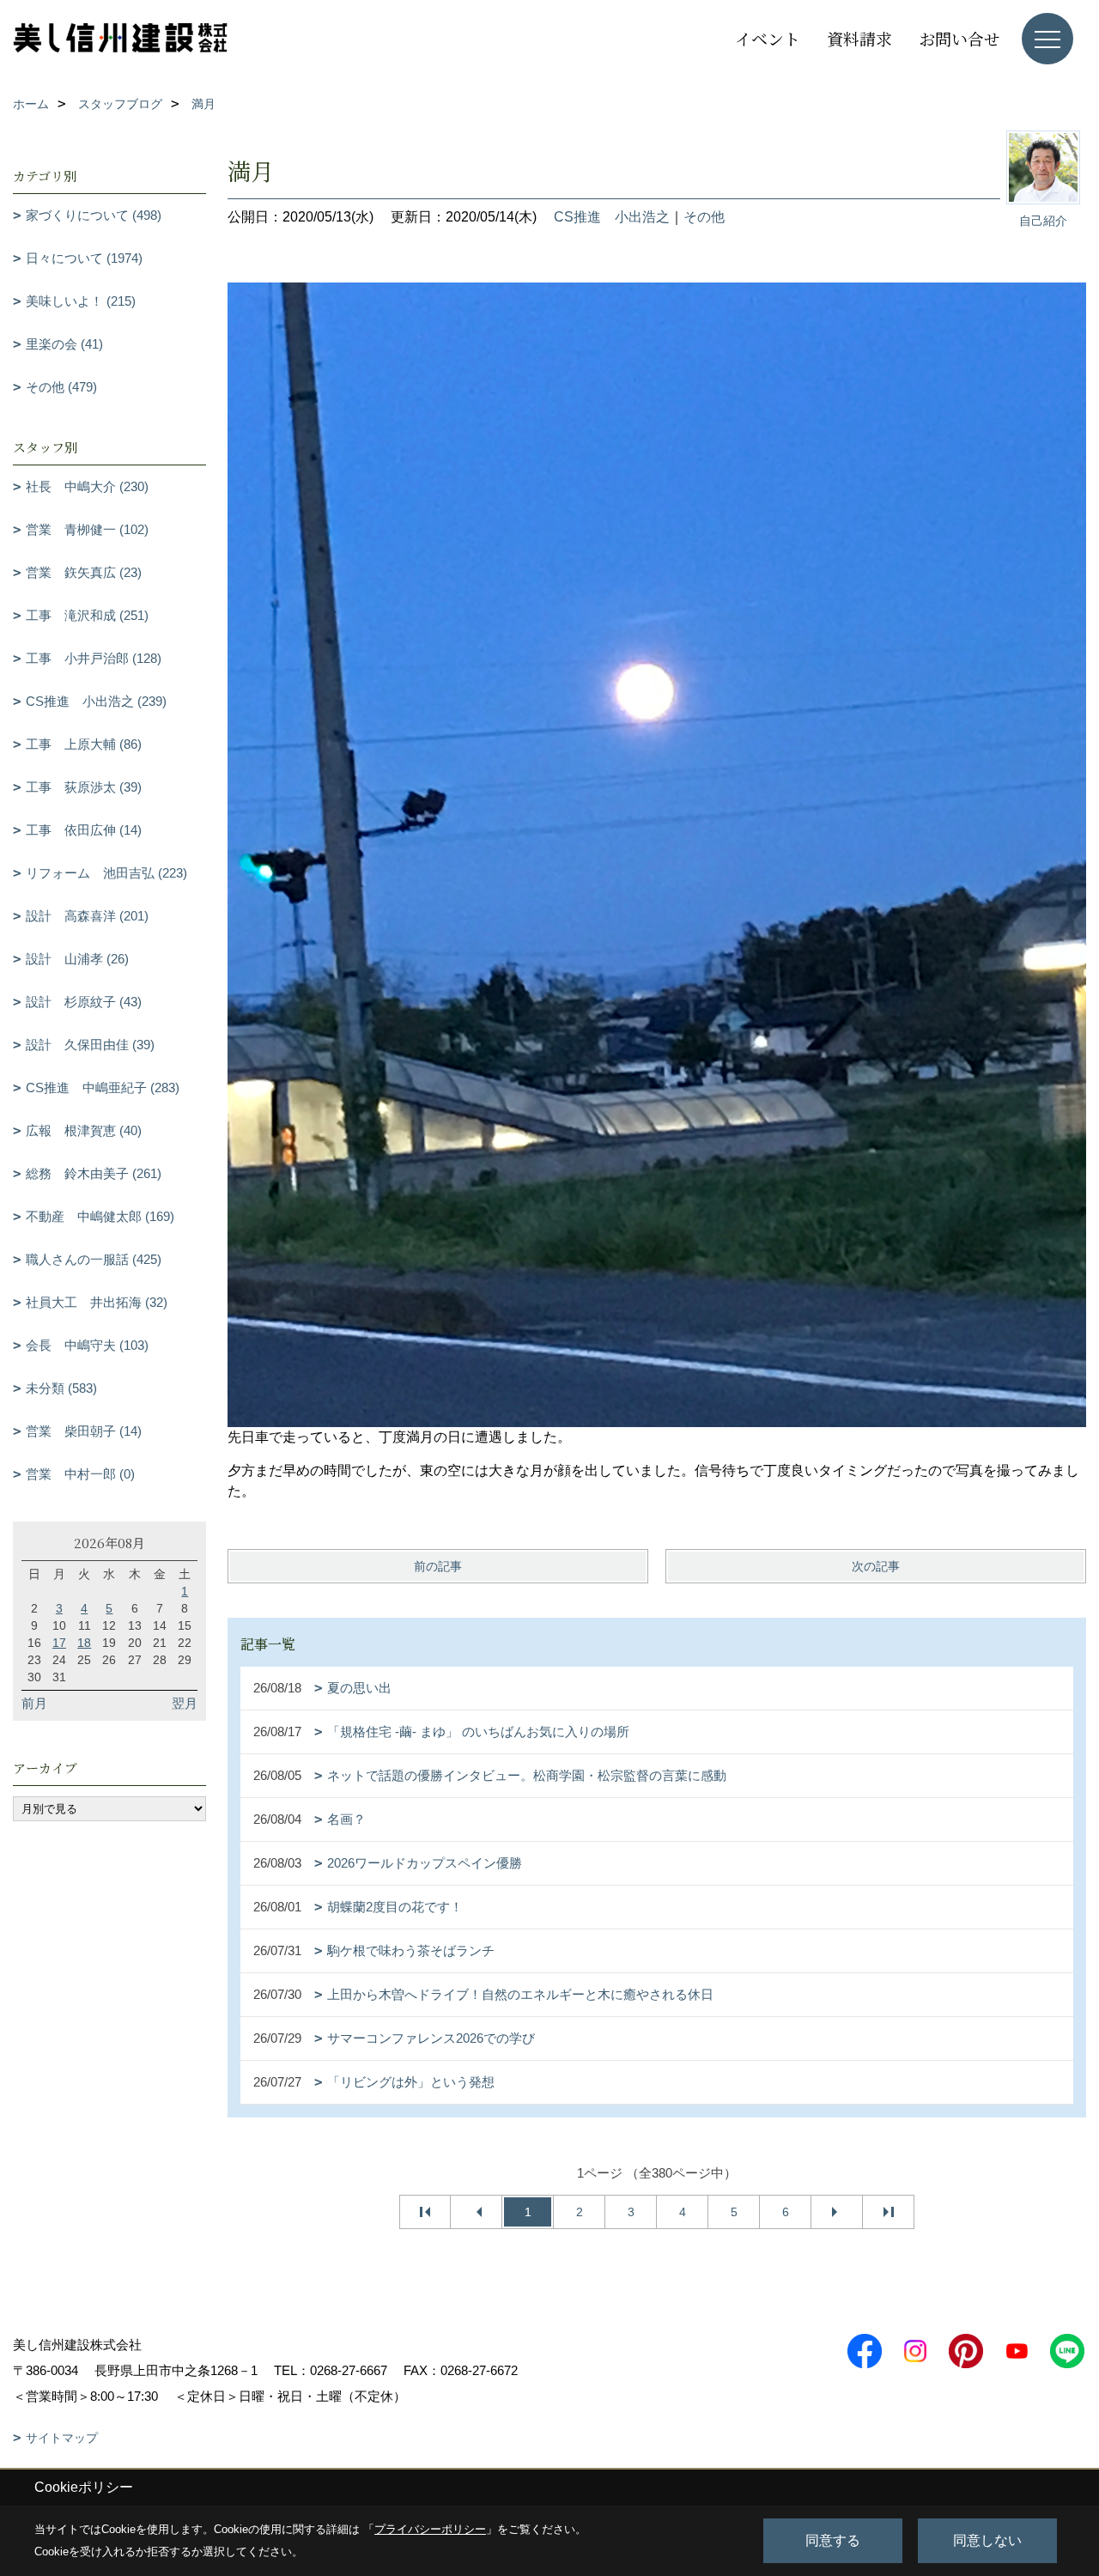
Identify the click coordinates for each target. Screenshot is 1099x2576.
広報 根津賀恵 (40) (84, 1130)
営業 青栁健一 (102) (87, 529)
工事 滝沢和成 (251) (87, 615)
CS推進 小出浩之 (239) (96, 701)
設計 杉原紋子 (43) (84, 1002)
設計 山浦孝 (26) (77, 959)
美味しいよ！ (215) (81, 301)
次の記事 (876, 1566)
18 (84, 1643)
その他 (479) (61, 387)
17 (59, 1643)
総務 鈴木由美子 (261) (94, 1173)
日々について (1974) (84, 258)
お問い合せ (959, 38)
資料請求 (859, 38)
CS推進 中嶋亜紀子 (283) (103, 1088)
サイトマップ (62, 2438)
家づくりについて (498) (94, 215)
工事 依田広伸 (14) (84, 830)
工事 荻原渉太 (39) (84, 787)
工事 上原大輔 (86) (84, 744)
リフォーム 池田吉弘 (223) (106, 873)
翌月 (185, 1703)
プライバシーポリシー (430, 2529)
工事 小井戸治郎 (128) (94, 658)
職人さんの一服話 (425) (94, 1259)
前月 (34, 1703)
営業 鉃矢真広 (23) (84, 572)
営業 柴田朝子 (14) (84, 1431)
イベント (768, 38)
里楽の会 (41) (64, 344)
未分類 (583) (61, 1388)
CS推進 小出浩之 (612, 217)
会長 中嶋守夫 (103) (87, 1345)
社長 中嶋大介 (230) (87, 486)
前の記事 (438, 1566)
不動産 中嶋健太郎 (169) (100, 1216)
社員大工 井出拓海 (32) (97, 1302)
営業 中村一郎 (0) (80, 1474)
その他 (704, 217)
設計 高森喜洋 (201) (87, 916)
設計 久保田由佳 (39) (90, 1045)
